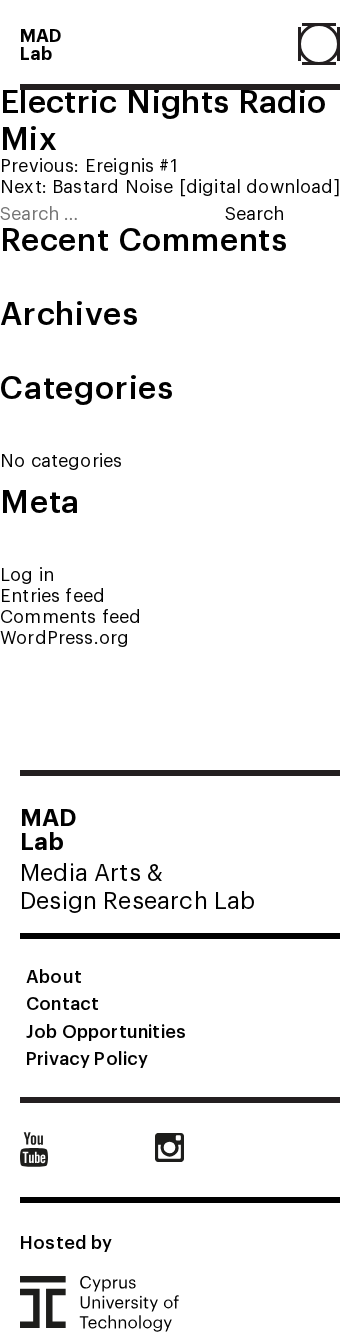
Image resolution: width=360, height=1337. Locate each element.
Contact (62, 1002)
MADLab (41, 43)
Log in (27, 573)
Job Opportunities (106, 1030)
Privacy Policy (87, 1057)
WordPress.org (64, 636)
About (54, 975)
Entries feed (52, 594)
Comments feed (70, 615)
